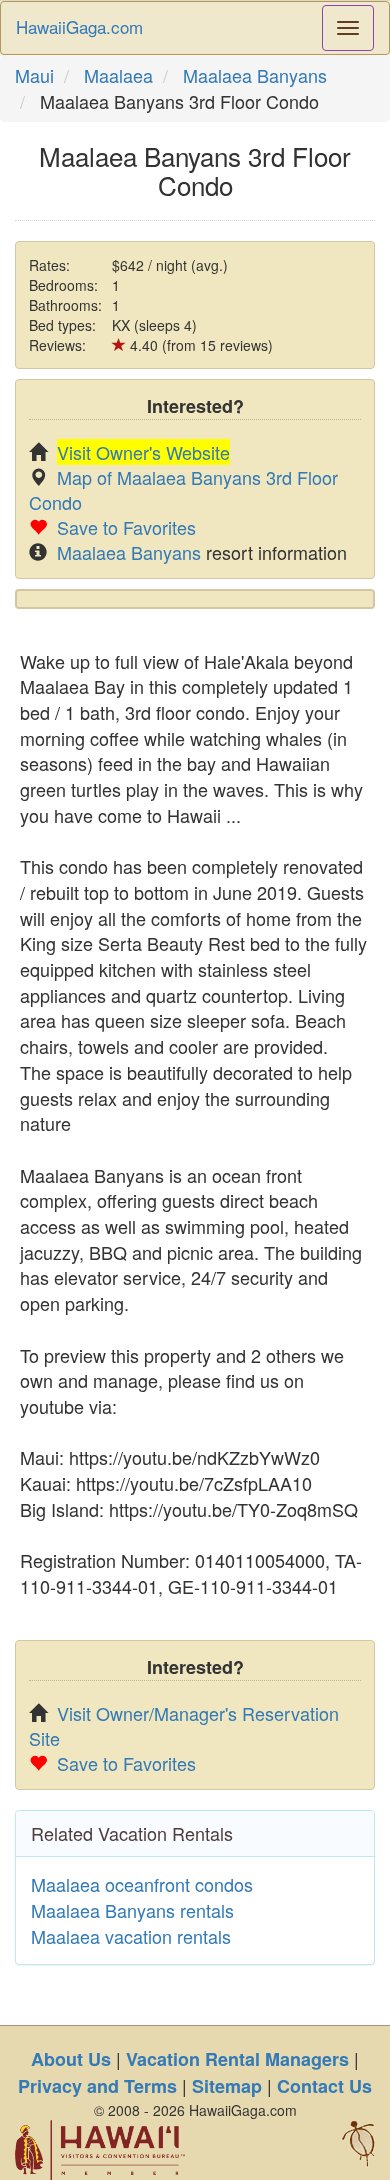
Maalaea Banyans (255, 75)
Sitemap (227, 2086)
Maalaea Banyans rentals (132, 1910)
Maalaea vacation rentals (131, 1936)
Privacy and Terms (97, 2086)
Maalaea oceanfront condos (142, 1884)
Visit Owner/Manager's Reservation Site (184, 1725)
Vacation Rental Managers (237, 2059)
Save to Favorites (126, 527)
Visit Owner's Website (143, 452)
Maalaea (118, 75)
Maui (34, 75)
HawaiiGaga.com (79, 26)
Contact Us (324, 2086)
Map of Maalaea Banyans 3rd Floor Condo (183, 489)
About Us (71, 2059)
